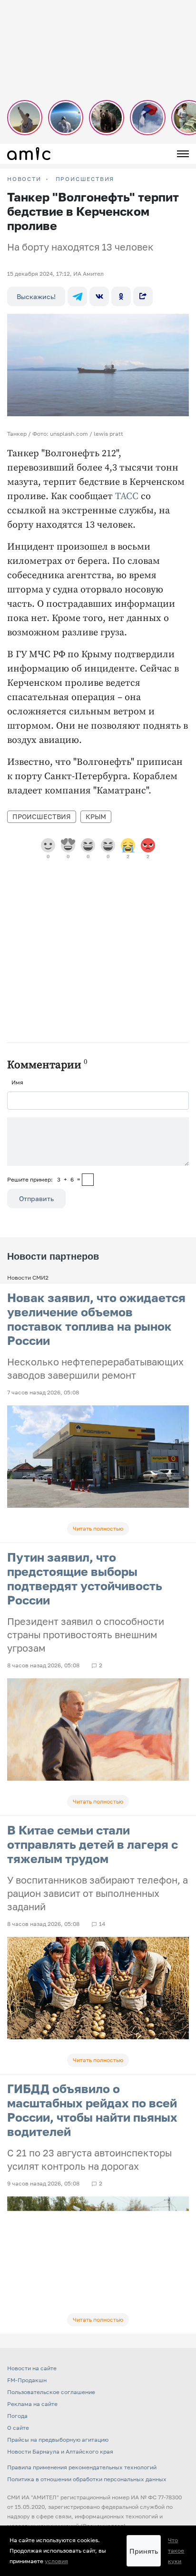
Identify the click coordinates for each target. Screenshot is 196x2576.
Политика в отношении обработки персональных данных (87, 2479)
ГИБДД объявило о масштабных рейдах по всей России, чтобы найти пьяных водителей (92, 2110)
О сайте (18, 2428)
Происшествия (85, 179)
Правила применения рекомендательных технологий (82, 2467)
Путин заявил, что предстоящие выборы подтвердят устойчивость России (85, 1579)
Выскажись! (36, 296)
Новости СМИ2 (28, 1278)
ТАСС (127, 496)
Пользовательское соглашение (51, 2392)
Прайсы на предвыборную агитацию (58, 2440)
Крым (96, 817)
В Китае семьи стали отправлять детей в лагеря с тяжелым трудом (93, 1844)
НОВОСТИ (24, 179)
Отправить (36, 1198)
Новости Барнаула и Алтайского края (60, 2451)
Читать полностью (98, 1529)
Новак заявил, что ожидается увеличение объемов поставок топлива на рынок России (96, 1319)
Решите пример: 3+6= (44, 1179)
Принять (144, 2551)
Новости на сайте (32, 2368)
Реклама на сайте (32, 2404)
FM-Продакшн (27, 2380)
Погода (17, 2416)
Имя (17, 1082)
